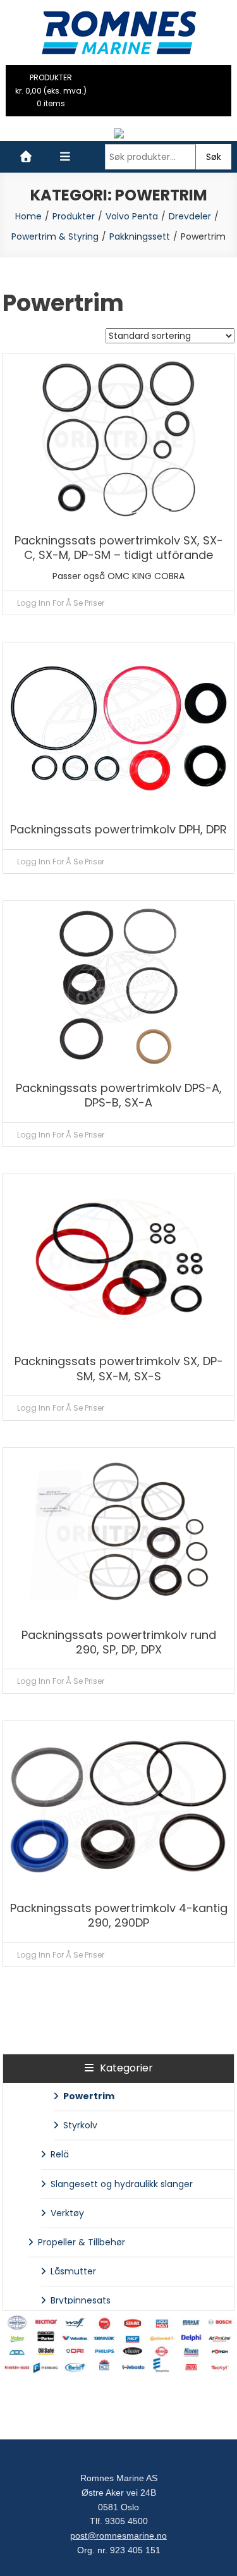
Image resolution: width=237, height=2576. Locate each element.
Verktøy (67, 2213)
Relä (60, 2154)
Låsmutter (73, 2271)
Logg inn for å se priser (61, 603)
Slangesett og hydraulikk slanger (122, 2184)
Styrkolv (80, 2125)
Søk (214, 157)
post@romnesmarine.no (118, 2536)
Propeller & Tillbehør (82, 2242)
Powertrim (89, 2096)
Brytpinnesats (81, 2300)
